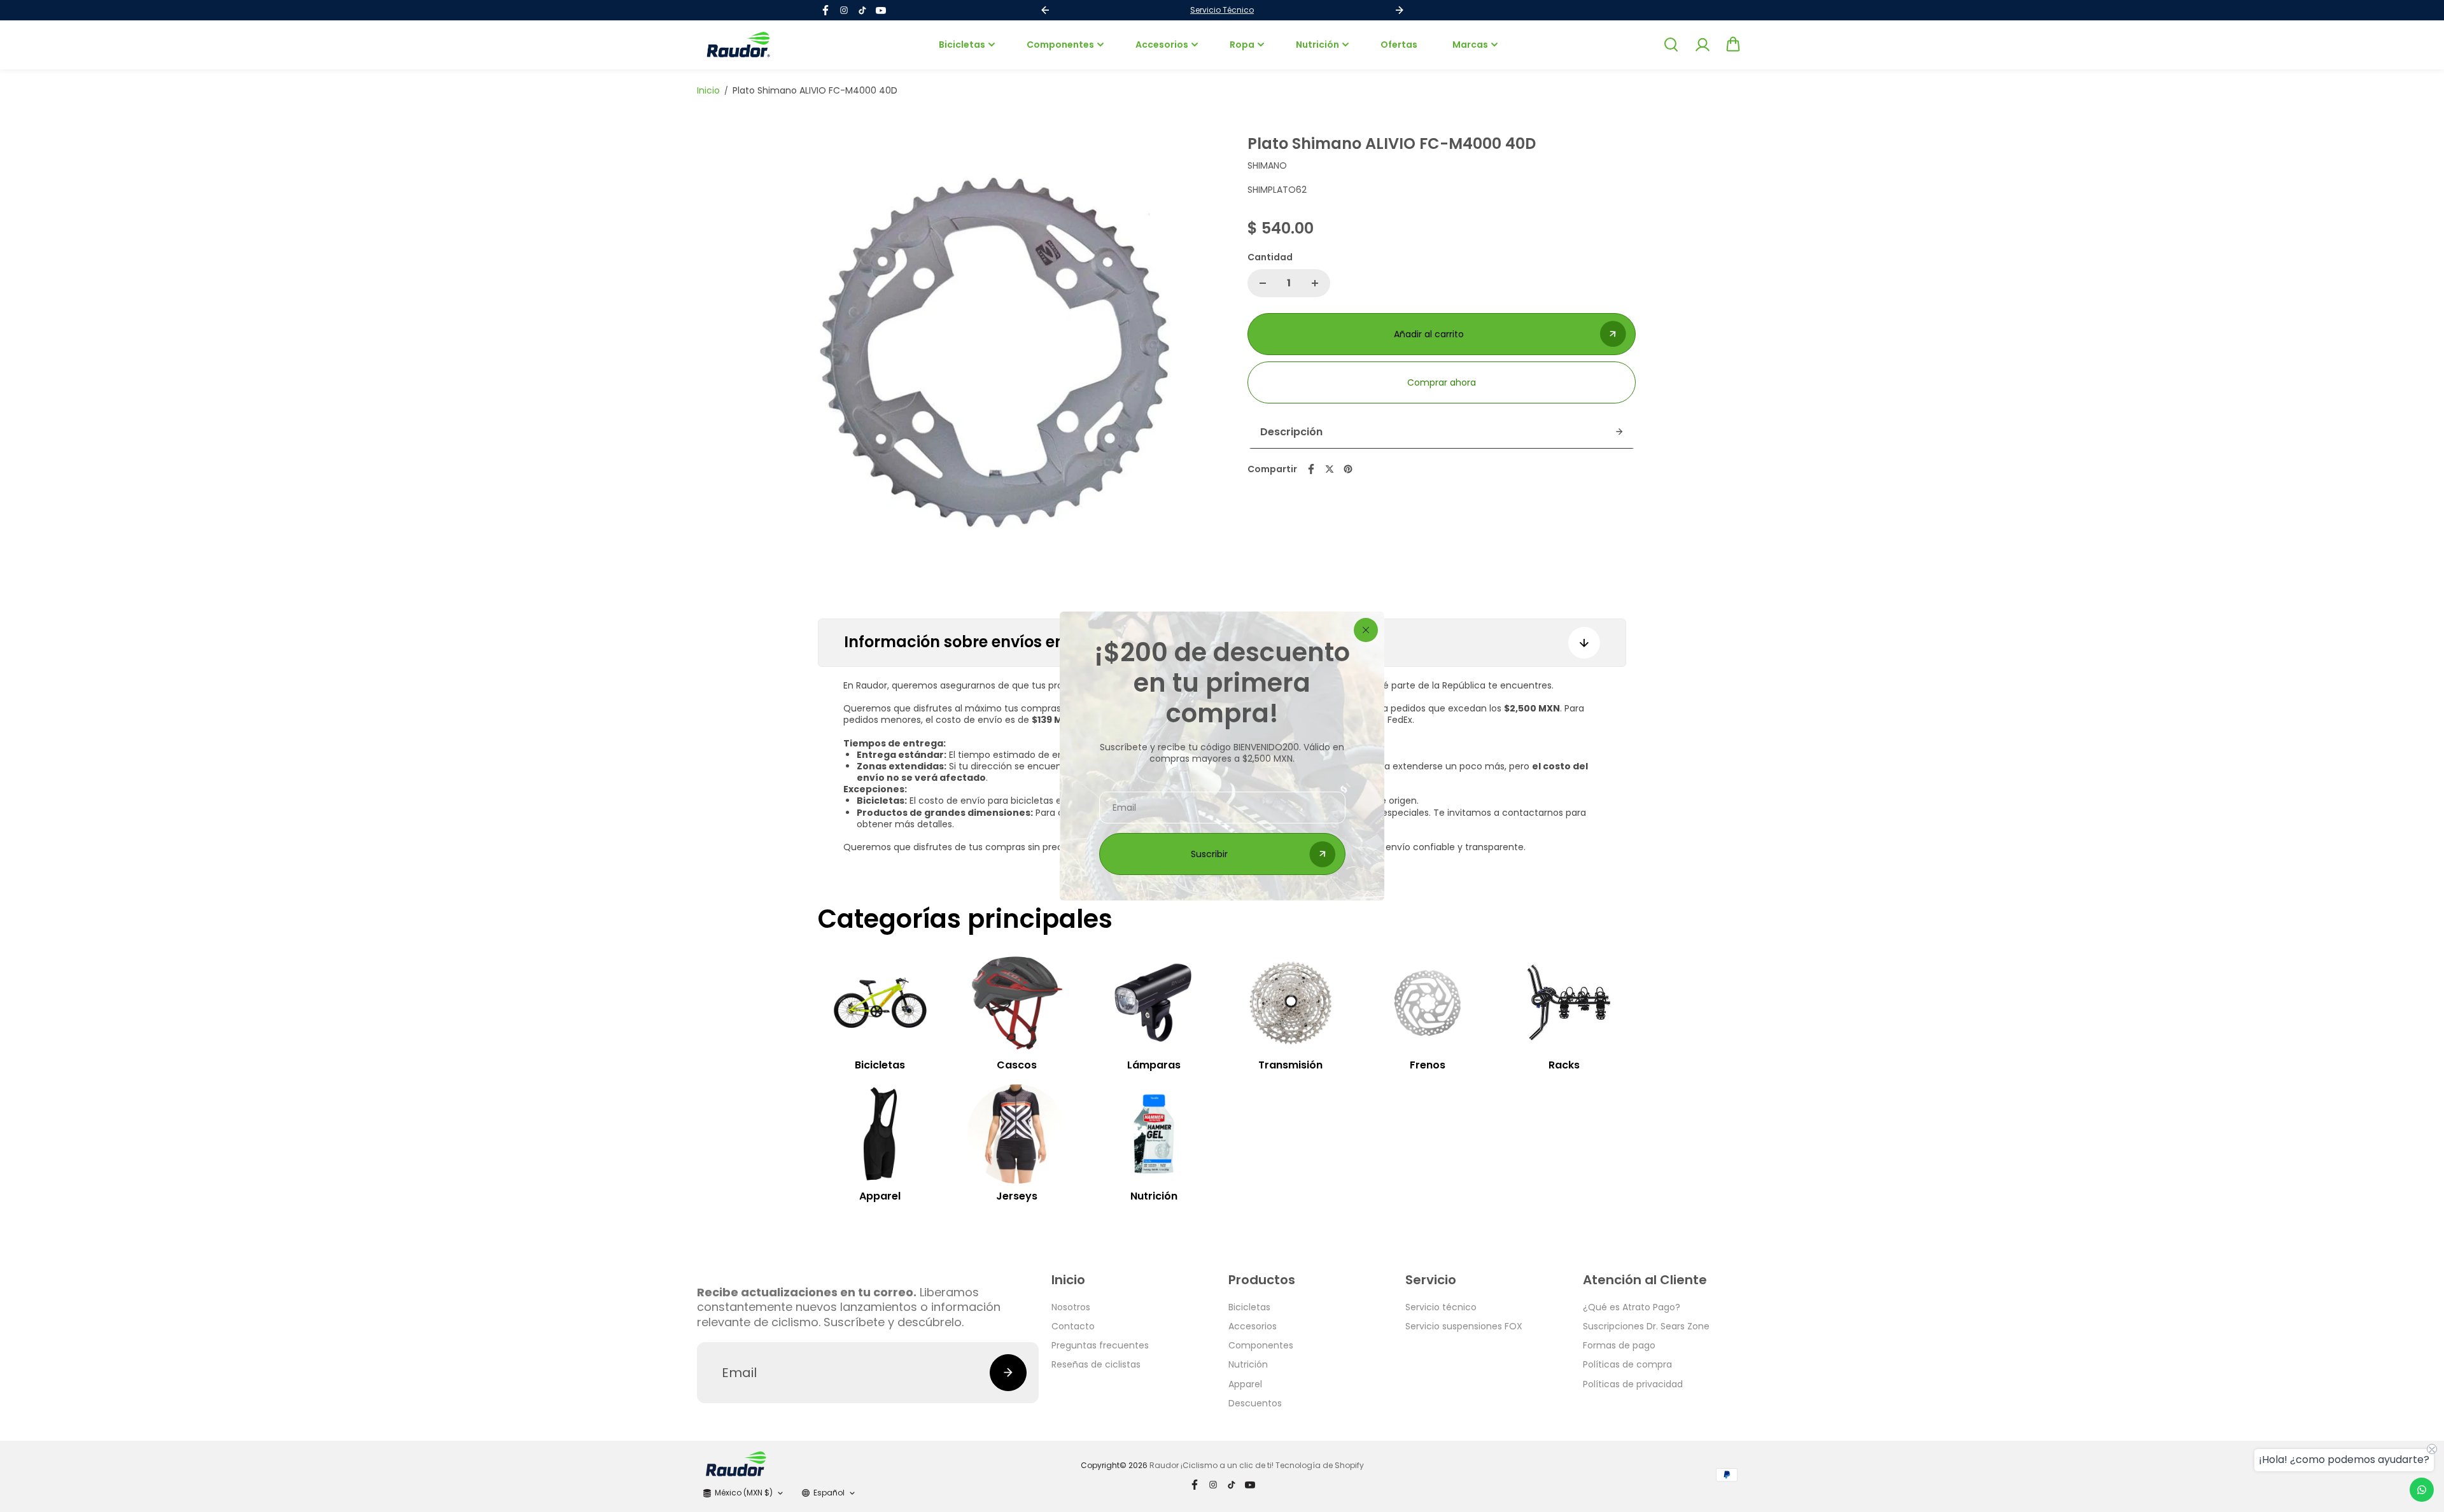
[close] (1366, 630)
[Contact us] (2422, 1490)
